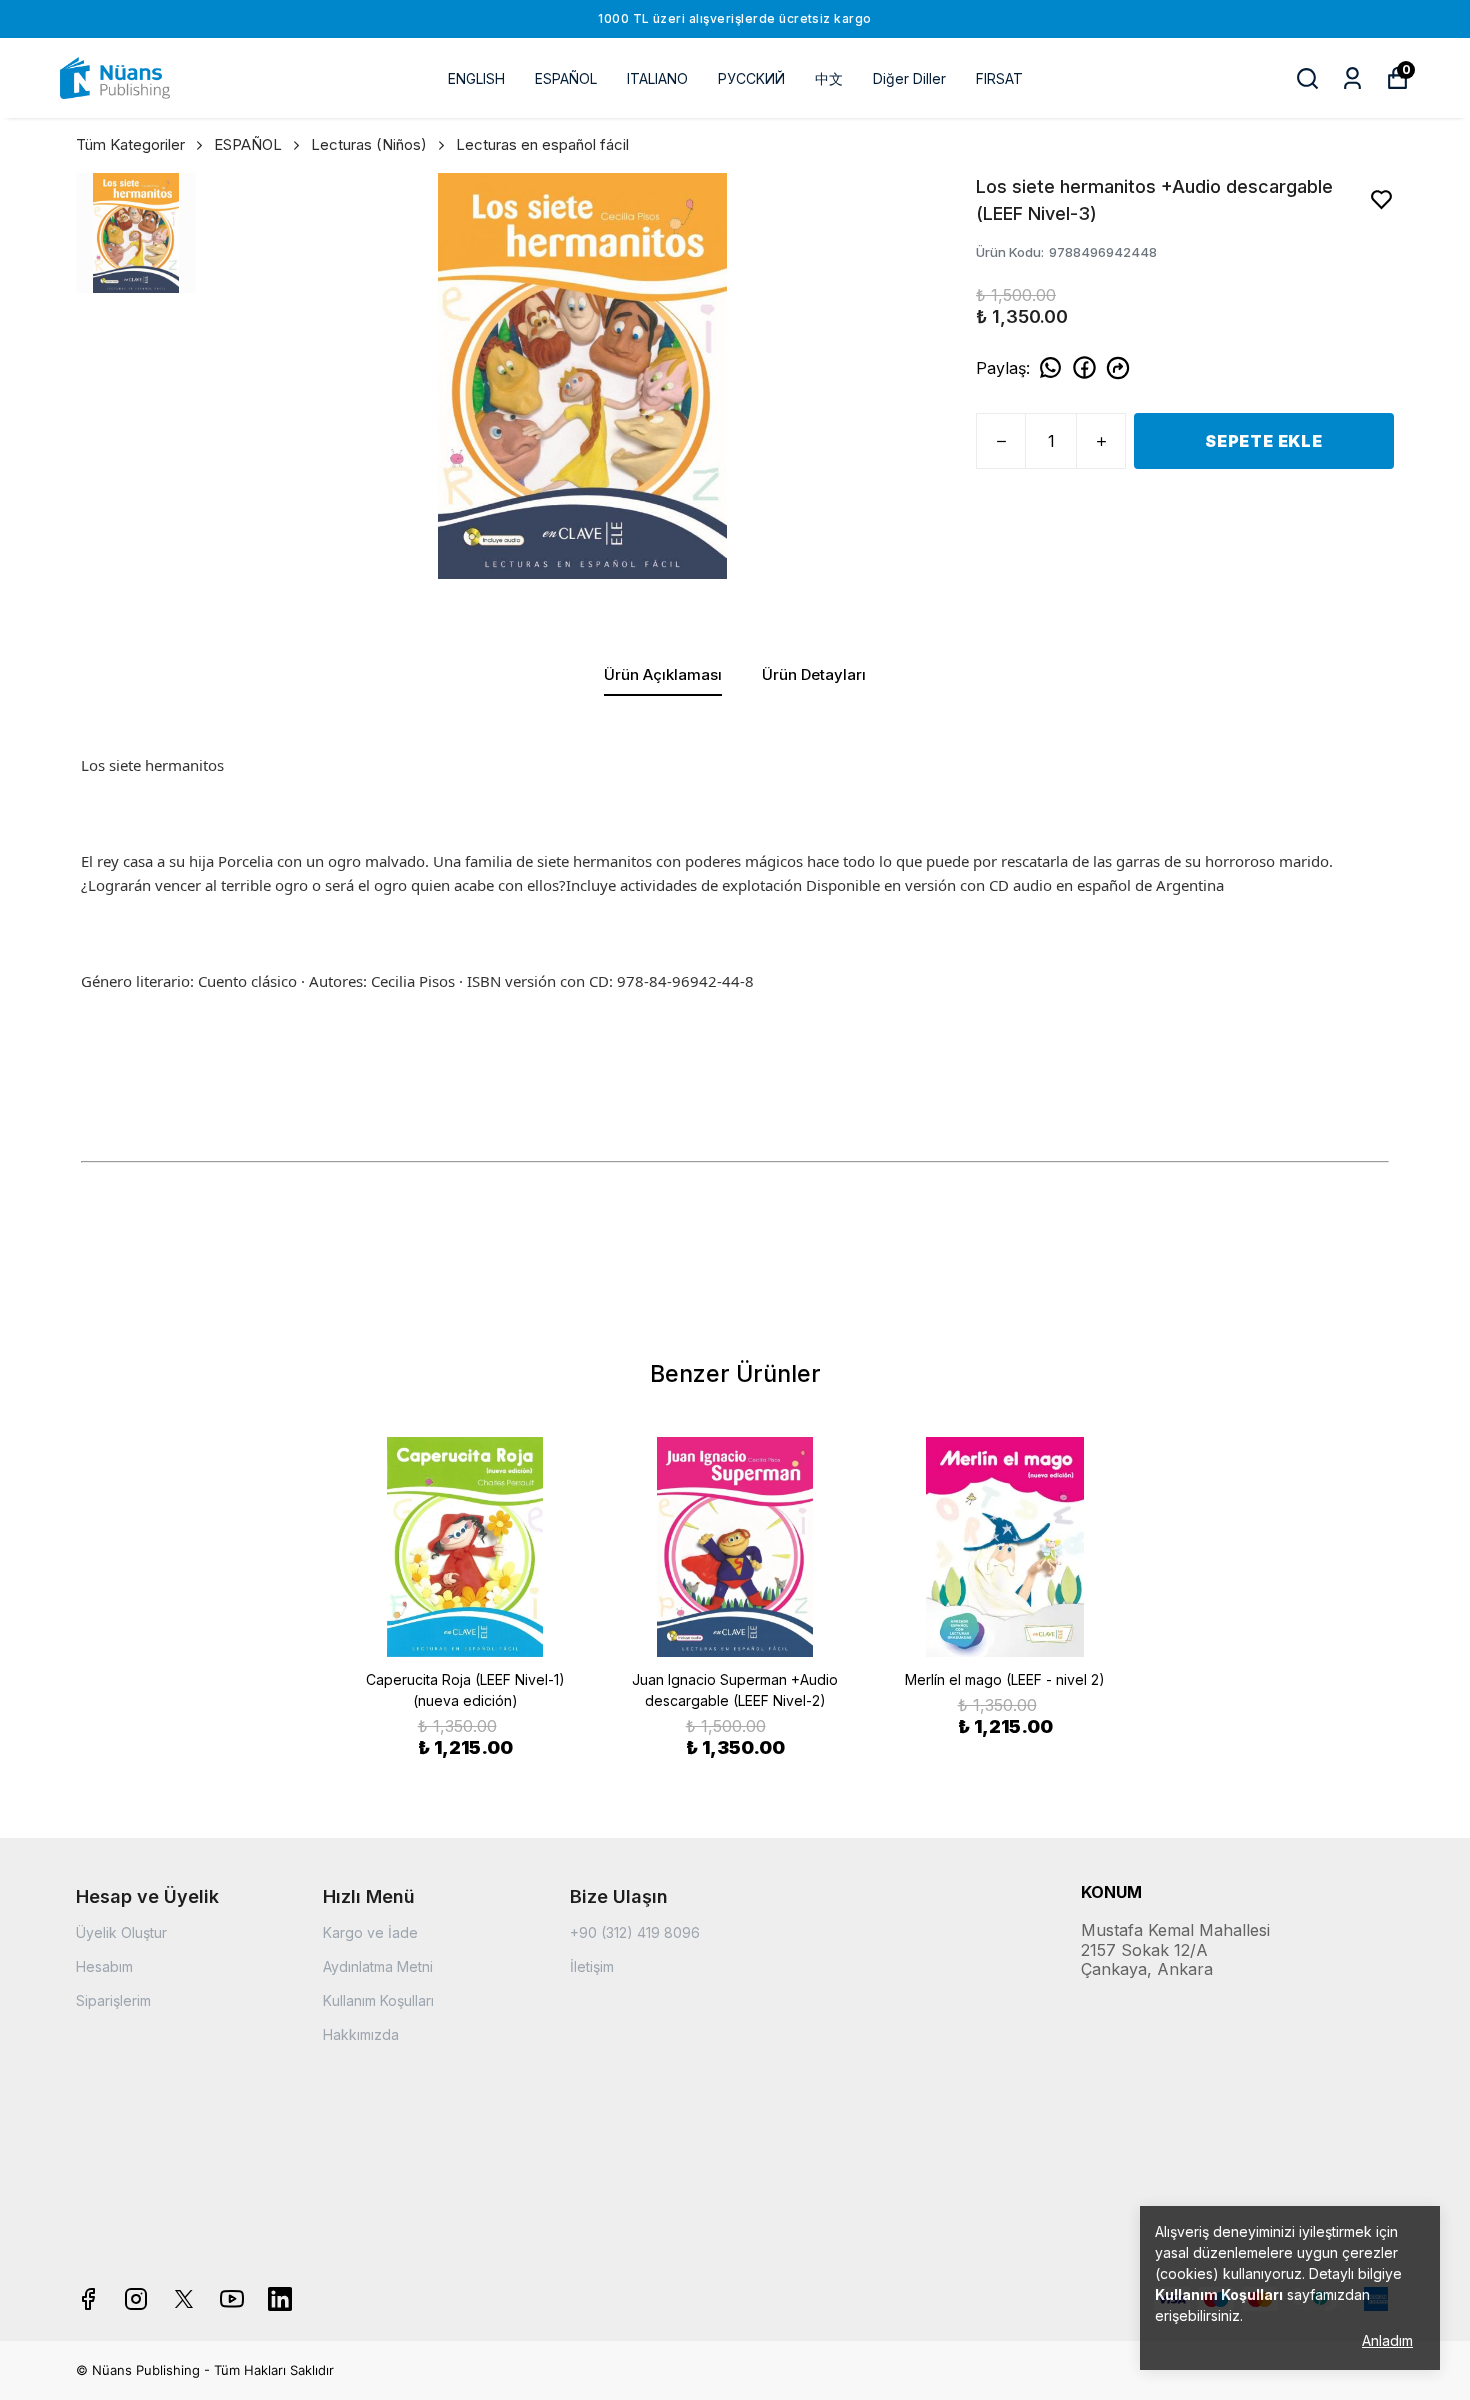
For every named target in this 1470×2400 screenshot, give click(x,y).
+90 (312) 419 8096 (635, 1932)
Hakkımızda (361, 2034)
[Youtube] (232, 2299)
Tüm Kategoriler (130, 144)
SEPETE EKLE (1264, 441)
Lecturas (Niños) (369, 144)
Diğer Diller (909, 78)
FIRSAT (999, 78)
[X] (184, 2299)
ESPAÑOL (566, 78)
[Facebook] (88, 2299)
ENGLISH (476, 78)
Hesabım (104, 1966)
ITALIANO (657, 78)
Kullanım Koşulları (378, 2000)
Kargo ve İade (370, 1932)
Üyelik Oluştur (121, 1932)
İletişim (592, 1966)
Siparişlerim (113, 2000)
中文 (829, 78)
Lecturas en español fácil (542, 144)
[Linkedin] (280, 2299)
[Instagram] (136, 2299)
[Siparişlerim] (1352, 78)
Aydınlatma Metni (378, 1966)
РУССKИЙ (751, 78)
